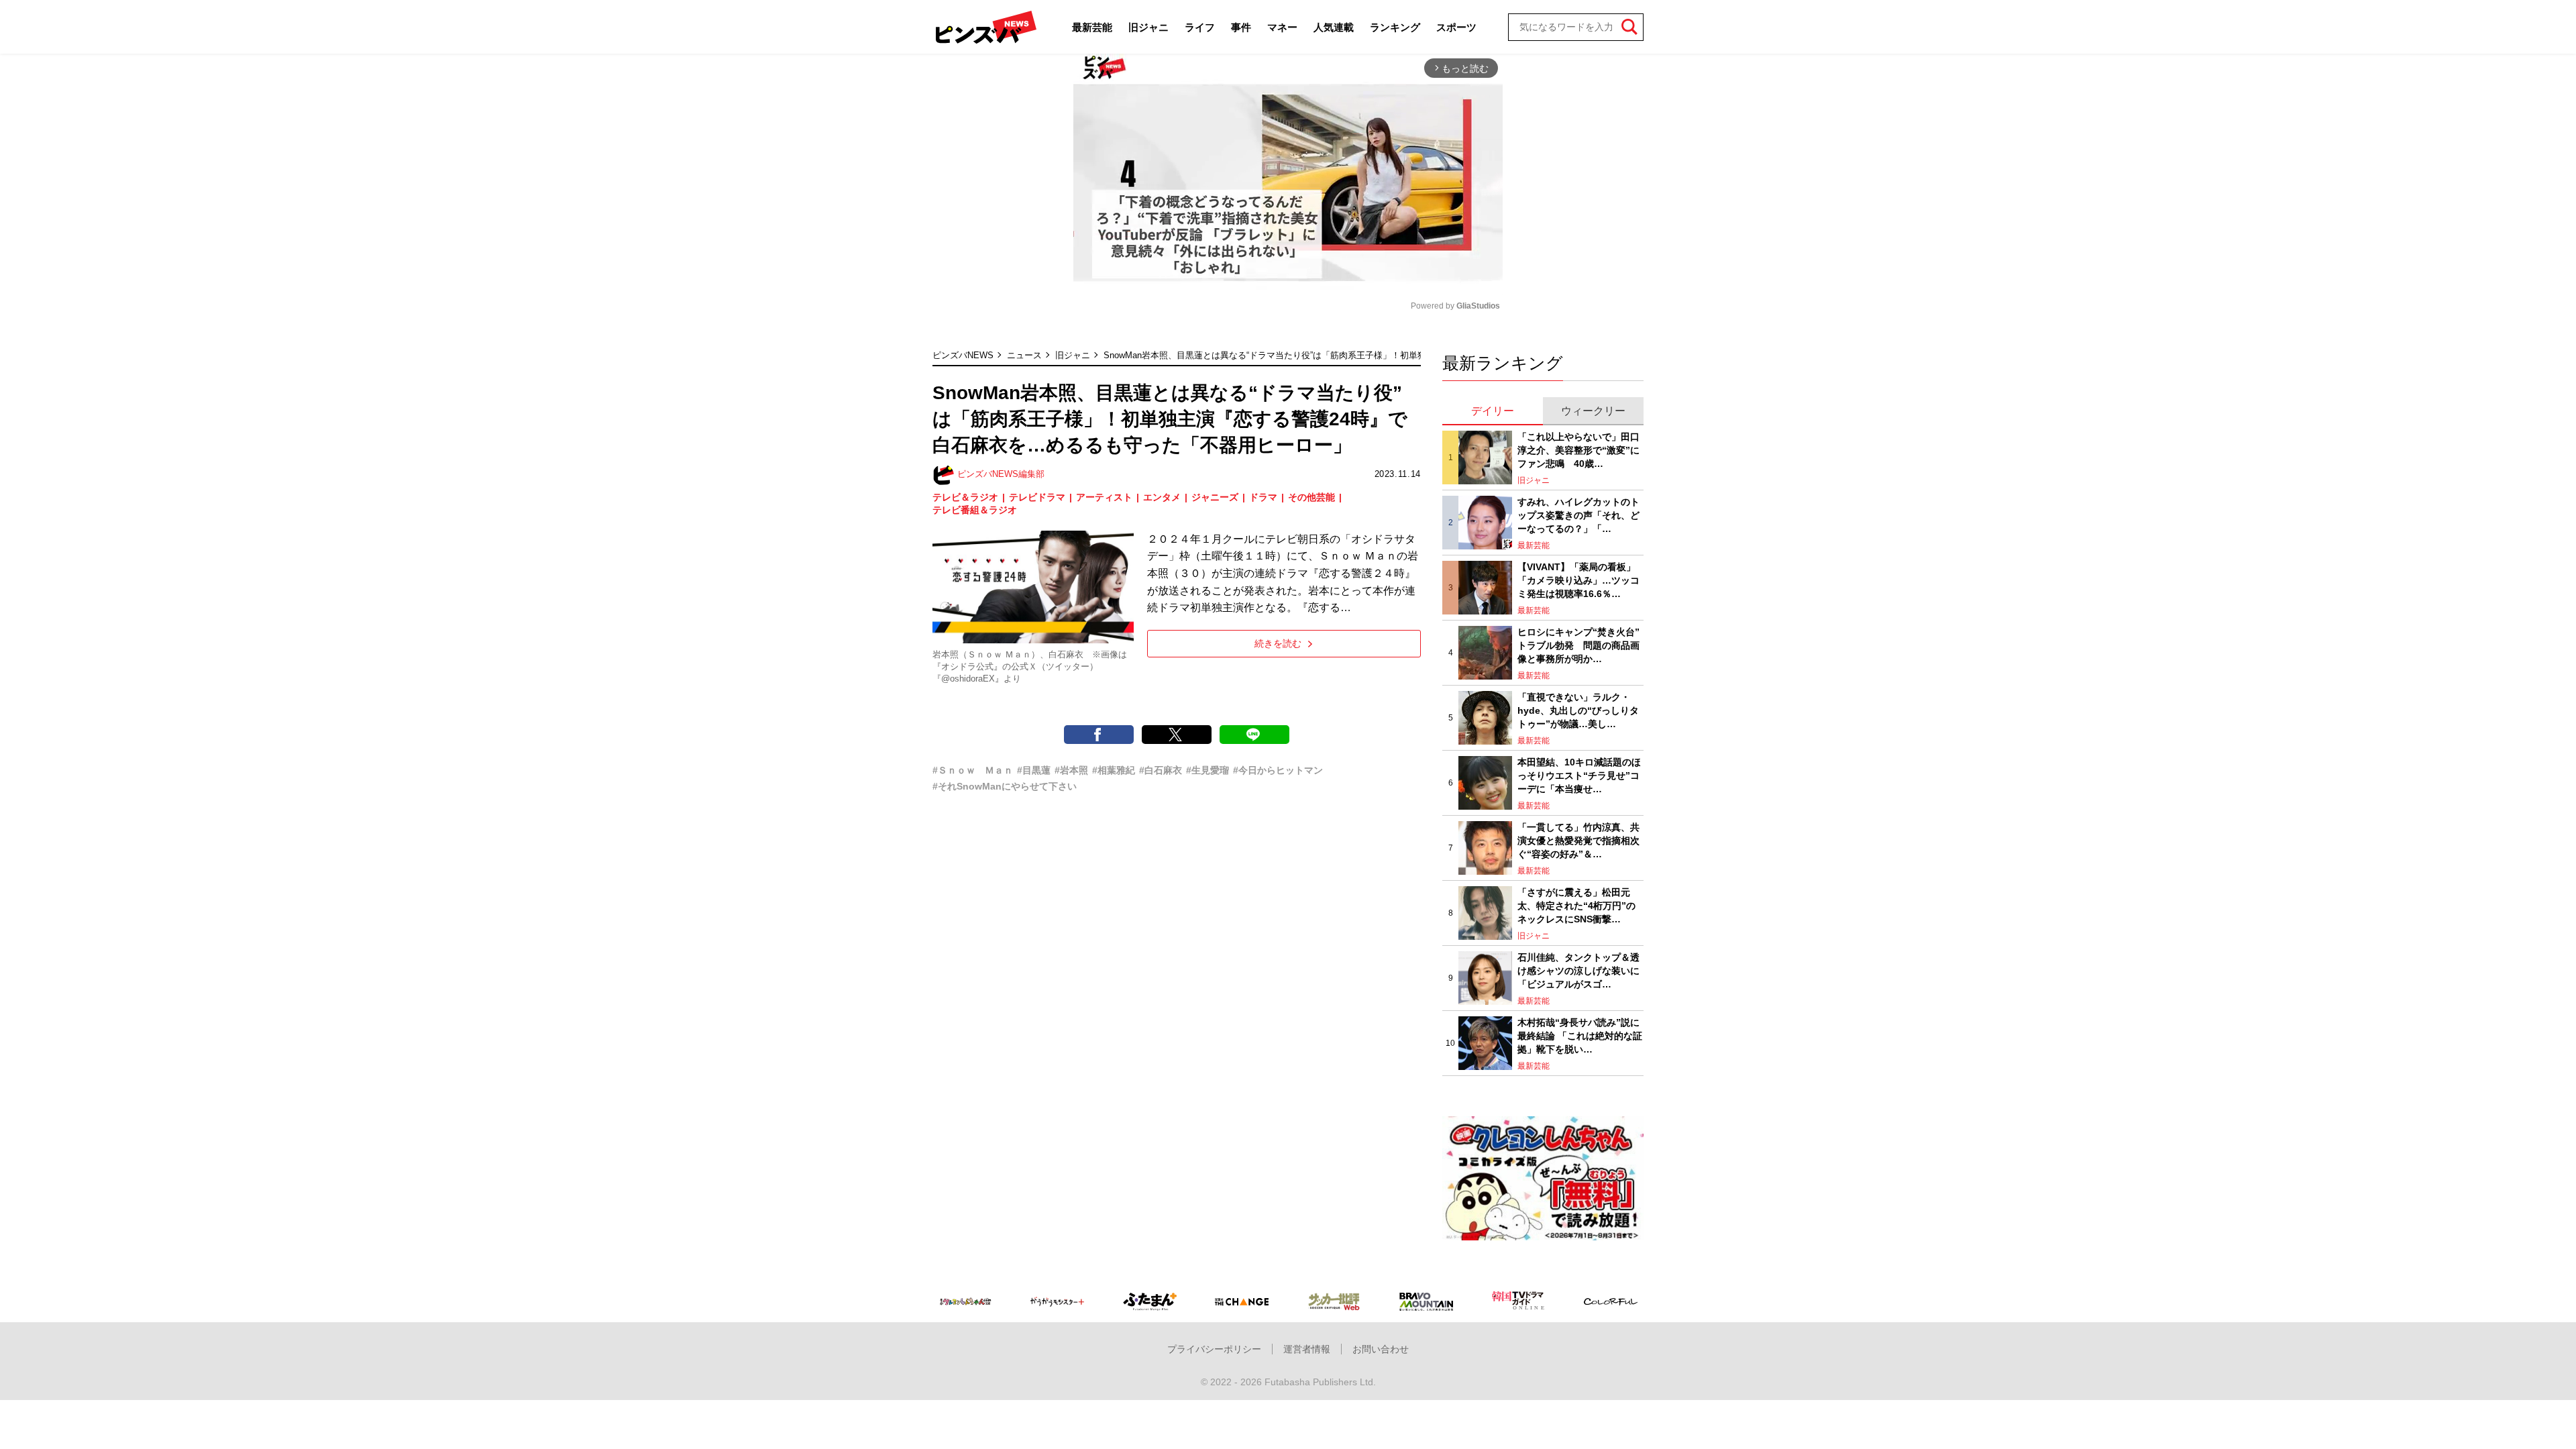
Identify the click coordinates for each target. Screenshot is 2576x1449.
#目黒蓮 (1034, 770)
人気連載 (1334, 27)
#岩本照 (1071, 770)
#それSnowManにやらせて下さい (1005, 786)
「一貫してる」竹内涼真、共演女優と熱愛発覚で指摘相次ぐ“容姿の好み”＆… (1578, 840)
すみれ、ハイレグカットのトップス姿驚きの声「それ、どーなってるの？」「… (1578, 515)
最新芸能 (1092, 27)
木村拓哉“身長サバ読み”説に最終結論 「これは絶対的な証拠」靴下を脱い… (1580, 1035)
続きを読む (1278, 643)
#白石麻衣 (1161, 770)
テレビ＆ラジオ (965, 497)
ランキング (1395, 27)
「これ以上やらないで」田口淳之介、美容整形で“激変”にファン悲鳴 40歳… (1578, 450)
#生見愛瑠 (1207, 770)
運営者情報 (1307, 1349)
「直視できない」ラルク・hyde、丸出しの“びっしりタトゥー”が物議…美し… (1578, 710)
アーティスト (1104, 497)
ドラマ (1263, 497)
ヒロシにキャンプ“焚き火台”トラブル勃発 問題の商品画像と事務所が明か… (1578, 645)
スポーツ (1456, 27)
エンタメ (1162, 497)
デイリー (1493, 411)
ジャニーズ (1215, 497)
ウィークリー (1593, 411)
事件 (1241, 27)
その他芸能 (1311, 497)
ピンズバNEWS (963, 355)
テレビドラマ (1037, 497)
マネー (1282, 27)
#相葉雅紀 (1114, 770)
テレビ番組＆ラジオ (975, 510)
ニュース (1024, 355)
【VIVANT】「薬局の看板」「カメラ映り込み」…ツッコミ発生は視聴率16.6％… (1578, 580)
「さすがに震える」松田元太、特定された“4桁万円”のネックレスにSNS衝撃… (1576, 905)
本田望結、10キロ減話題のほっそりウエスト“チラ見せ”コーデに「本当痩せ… (1579, 775)
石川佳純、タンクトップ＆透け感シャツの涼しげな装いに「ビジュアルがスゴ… (1578, 970)
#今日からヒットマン (1278, 770)
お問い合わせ (1381, 1349)
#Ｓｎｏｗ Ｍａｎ (973, 770)
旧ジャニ (1148, 27)
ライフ (1200, 27)
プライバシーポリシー (1214, 1349)
